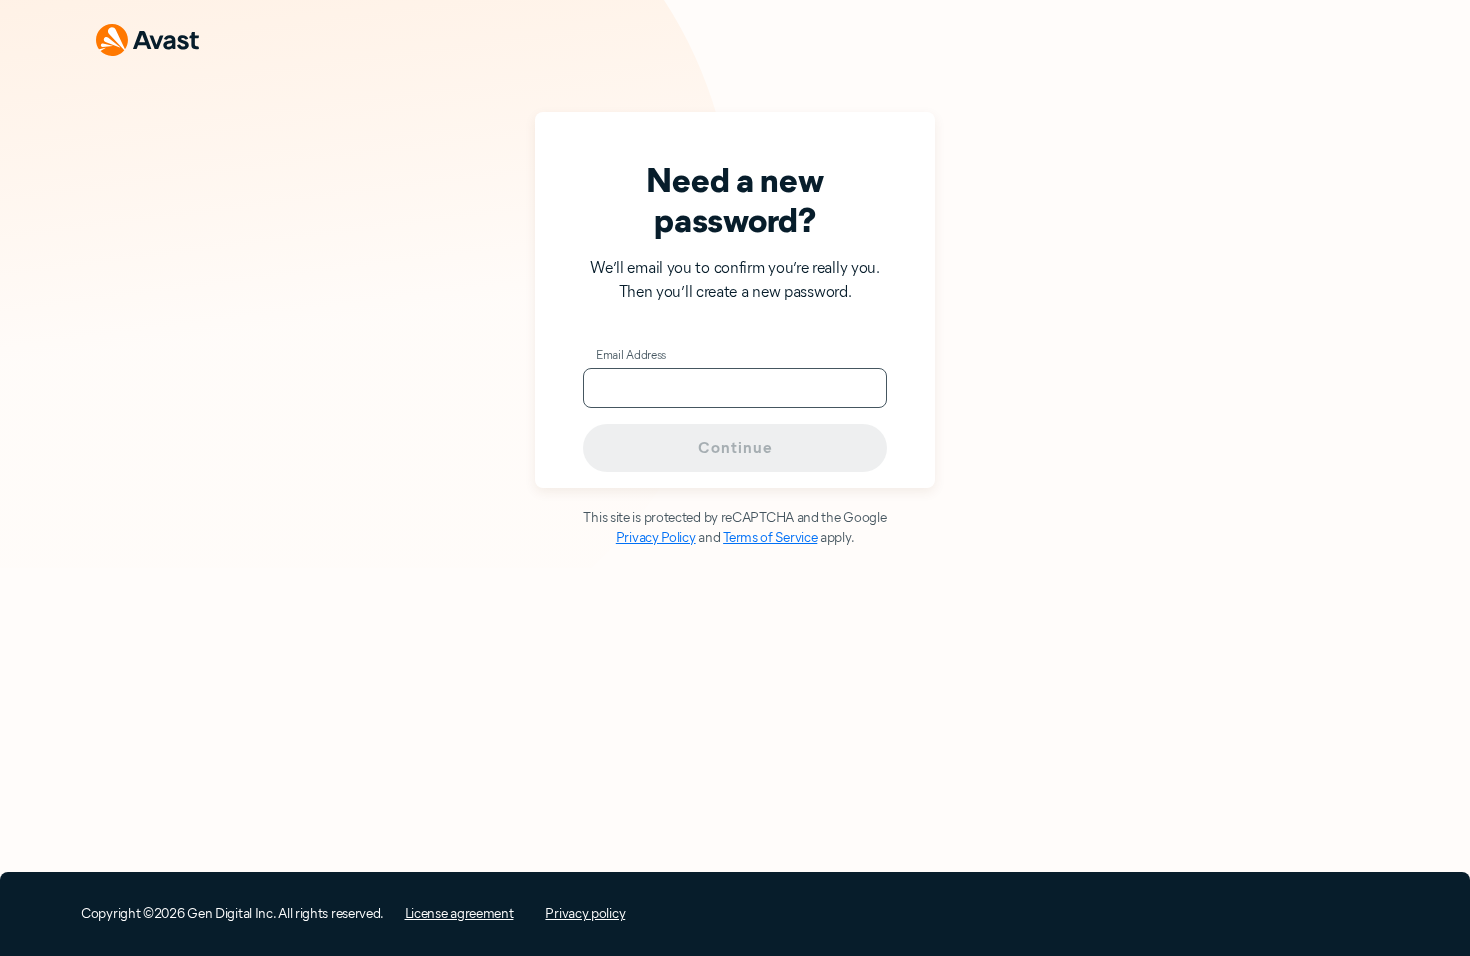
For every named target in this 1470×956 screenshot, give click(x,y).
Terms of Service (770, 537)
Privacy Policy (656, 537)
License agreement (459, 913)
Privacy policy (585, 913)
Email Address (631, 354)
